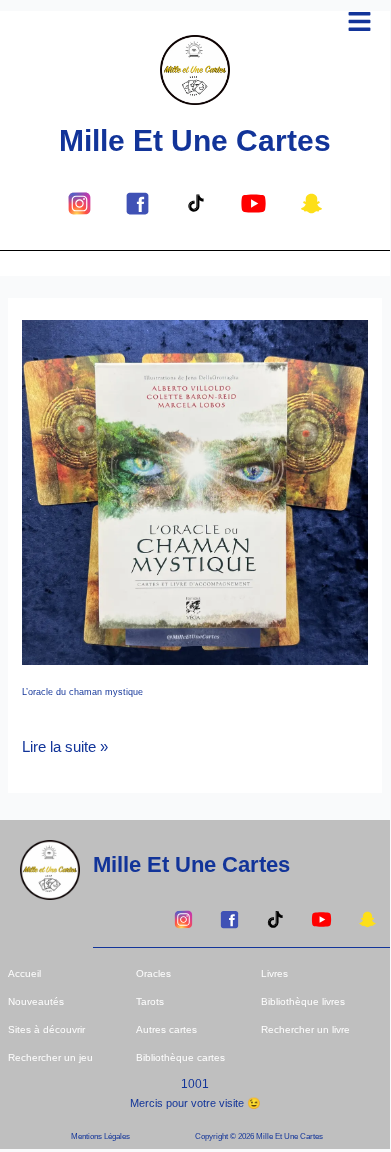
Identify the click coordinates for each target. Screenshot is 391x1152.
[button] (360, 23)
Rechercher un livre (305, 1029)
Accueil (24, 973)
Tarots (150, 1001)
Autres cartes (166, 1029)
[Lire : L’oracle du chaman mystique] (194, 491)
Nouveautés (36, 1001)
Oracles (153, 973)
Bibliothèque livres (303, 1001)
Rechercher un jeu (50, 1057)
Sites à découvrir (46, 1029)
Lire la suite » (65, 745)
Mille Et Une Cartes (195, 140)
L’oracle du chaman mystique (82, 692)
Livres (274, 973)
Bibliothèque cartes (180, 1057)
